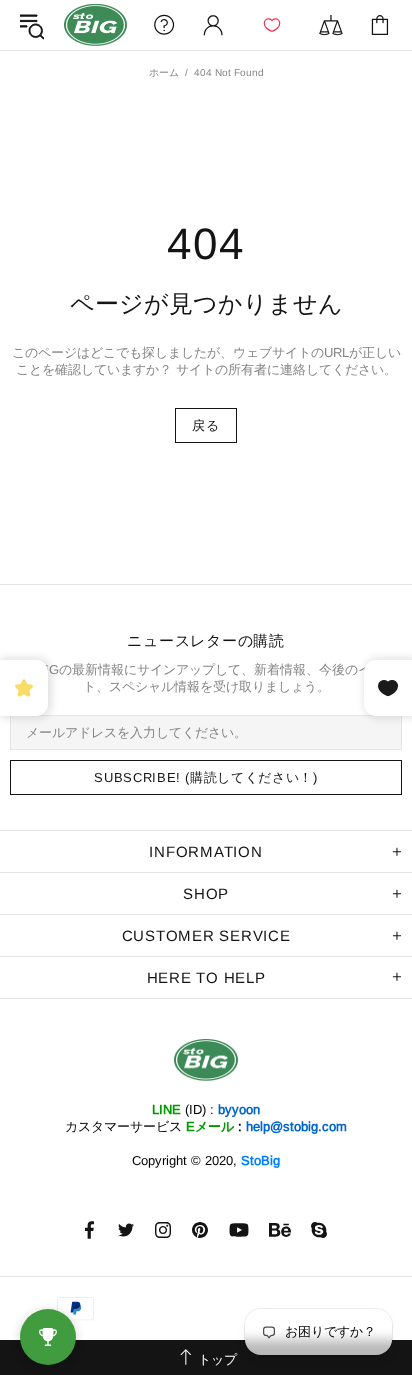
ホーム (164, 72)
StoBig (260, 1160)
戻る (205, 425)
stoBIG (95, 25)
